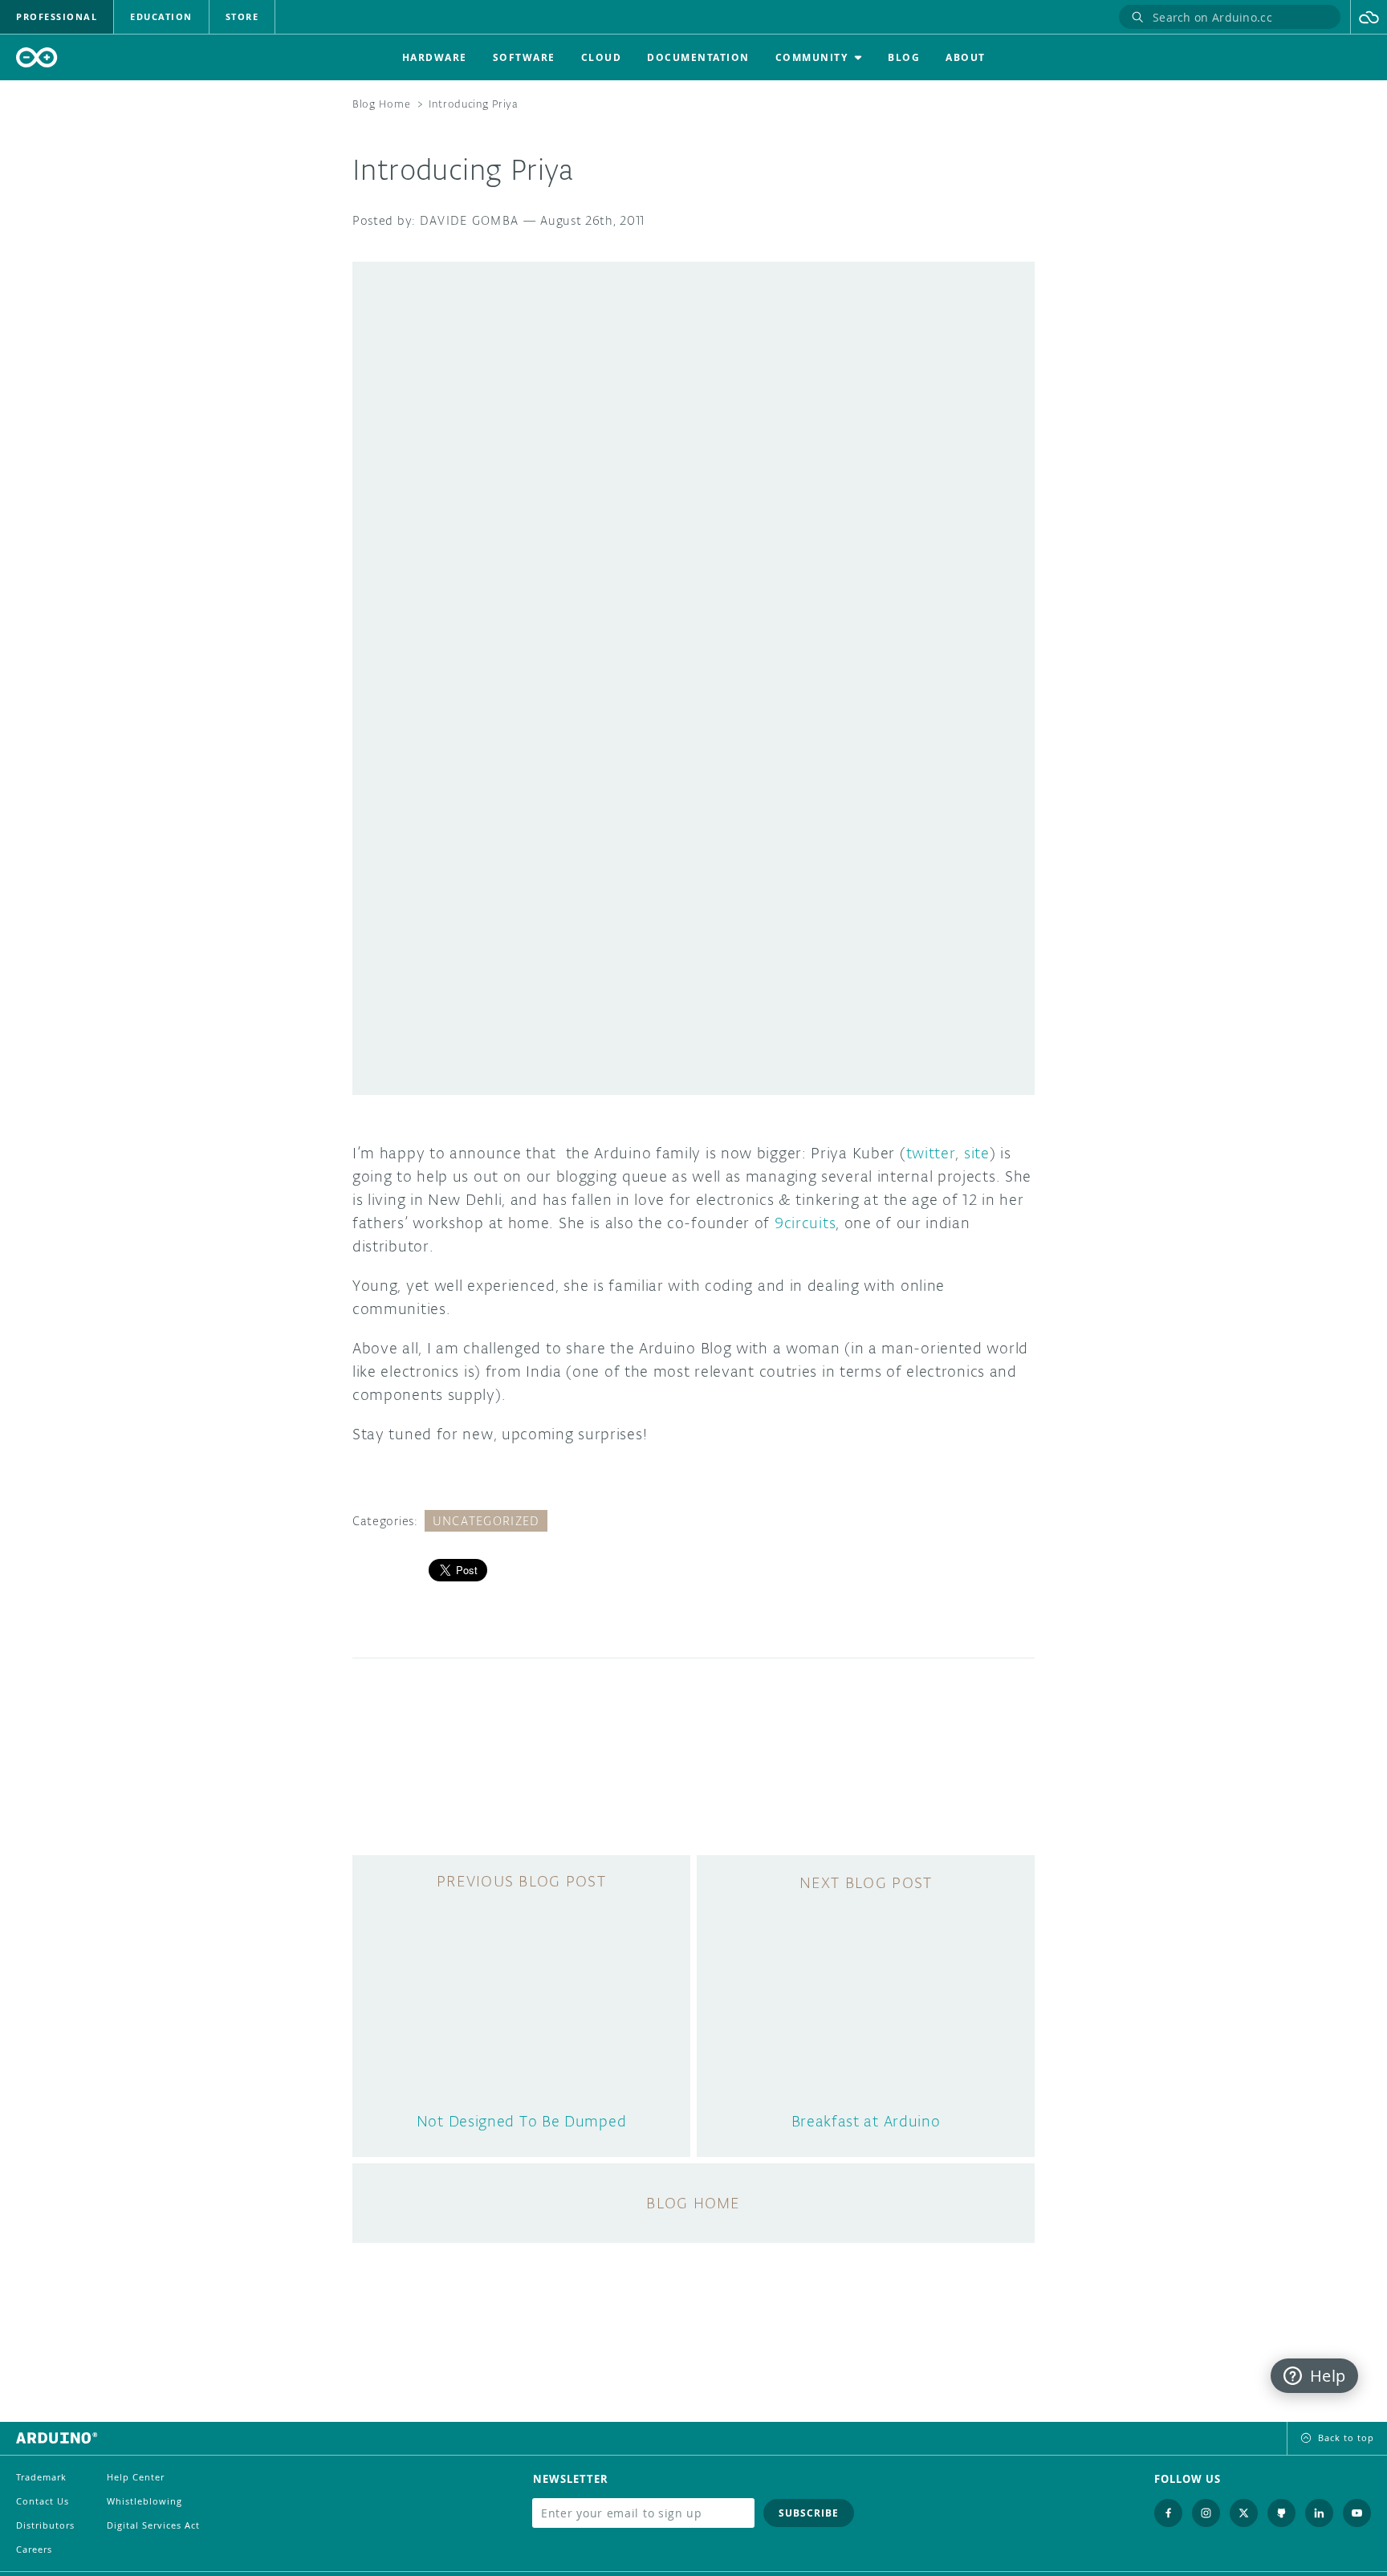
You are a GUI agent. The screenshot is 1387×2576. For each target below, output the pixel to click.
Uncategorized (486, 1521)
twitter (931, 1153)
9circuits (805, 1223)
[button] (1369, 17)
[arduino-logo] (37, 57)
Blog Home (381, 104)
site (977, 1153)
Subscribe (809, 2513)
